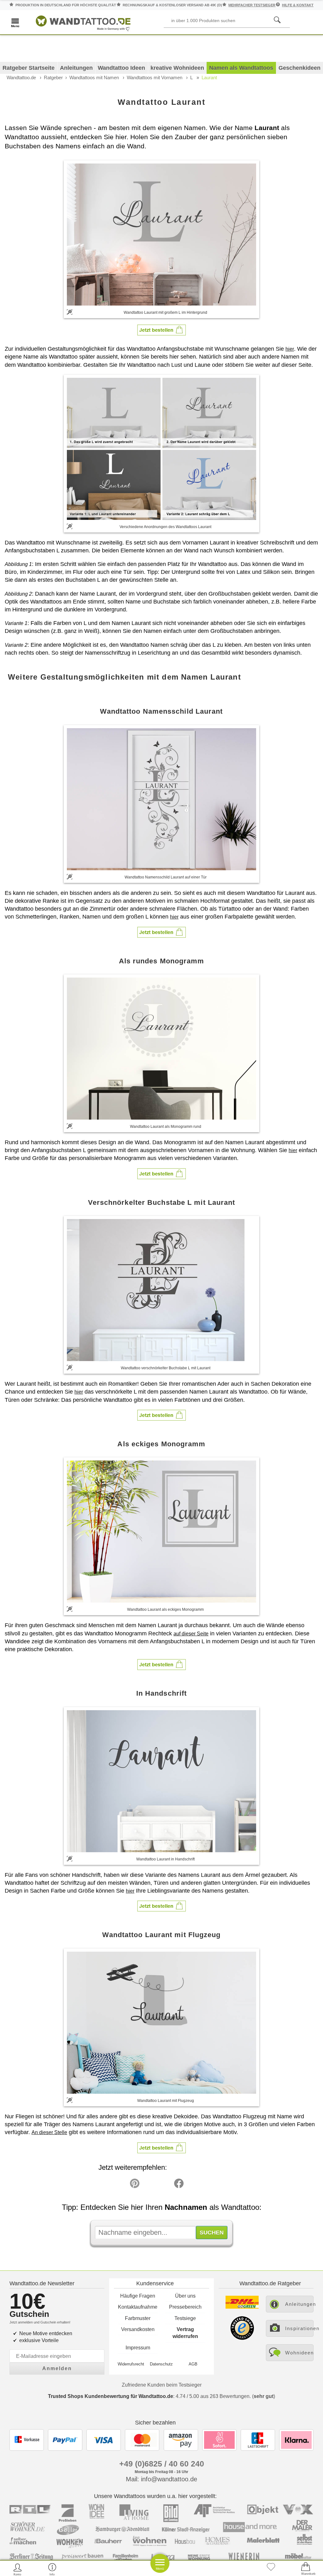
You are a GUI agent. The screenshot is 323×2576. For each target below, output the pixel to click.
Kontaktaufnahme (138, 2307)
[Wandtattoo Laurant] (161, 234)
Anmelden (57, 2368)
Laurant (209, 77)
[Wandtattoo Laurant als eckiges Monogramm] (161, 1532)
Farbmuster (138, 2318)
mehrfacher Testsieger (252, 5)
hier (290, 349)
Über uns (185, 2296)
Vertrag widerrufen (185, 2333)
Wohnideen (299, 2353)
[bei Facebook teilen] (165, 2185)
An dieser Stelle (49, 2132)
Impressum (138, 2348)
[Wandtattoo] (83, 22)
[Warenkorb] (306, 2569)
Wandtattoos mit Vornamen (155, 77)
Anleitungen (76, 68)
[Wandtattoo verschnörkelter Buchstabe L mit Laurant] (161, 1290)
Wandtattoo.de (21, 77)
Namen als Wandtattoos (241, 68)
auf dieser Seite (191, 1634)
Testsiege (185, 2318)
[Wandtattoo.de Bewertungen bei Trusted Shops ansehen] (242, 2338)
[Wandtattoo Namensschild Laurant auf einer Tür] (161, 799)
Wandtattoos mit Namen (94, 77)
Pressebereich (185, 2307)
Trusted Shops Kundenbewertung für (111, 2396)
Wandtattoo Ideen (121, 68)
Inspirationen (299, 2328)
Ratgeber (53, 77)
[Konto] (18, 2569)
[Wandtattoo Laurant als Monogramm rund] (161, 1049)
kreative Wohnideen (177, 68)
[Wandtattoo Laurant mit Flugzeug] (161, 2023)
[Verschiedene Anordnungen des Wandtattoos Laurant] (161, 448)
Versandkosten (138, 2329)
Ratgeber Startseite (29, 68)
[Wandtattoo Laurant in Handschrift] (161, 1781)
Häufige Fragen (138, 2296)
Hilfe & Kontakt (298, 5)
